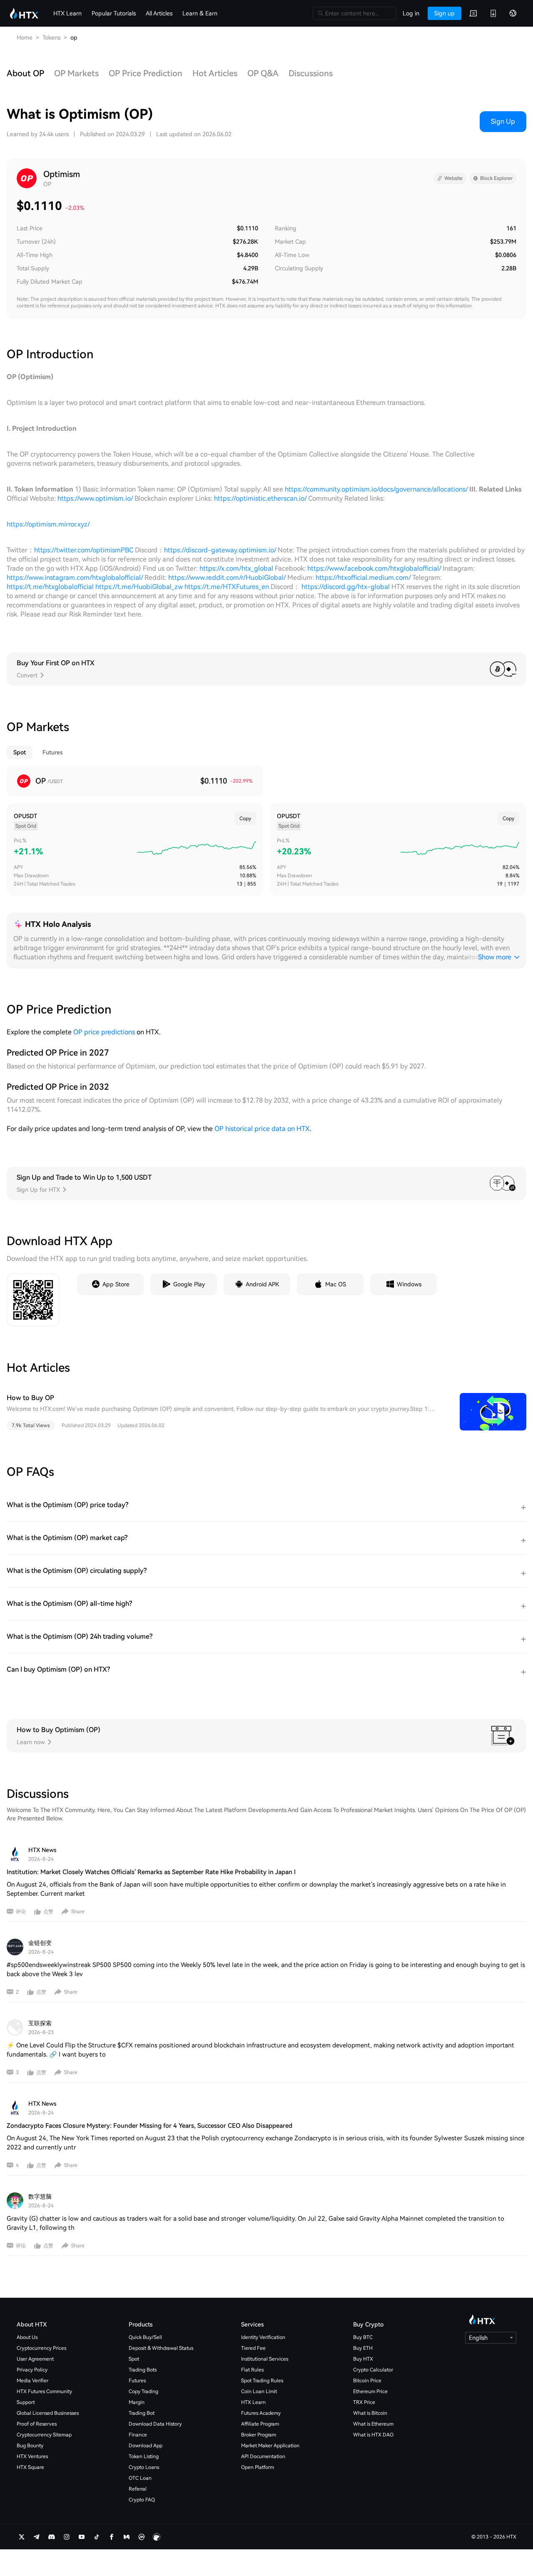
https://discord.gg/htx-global (346, 587)
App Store (116, 1284)
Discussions (311, 73)
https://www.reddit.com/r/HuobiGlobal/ (227, 578)
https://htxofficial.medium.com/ (363, 578)
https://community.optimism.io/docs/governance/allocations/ (376, 489)
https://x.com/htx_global (236, 568)
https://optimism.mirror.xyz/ (48, 524)
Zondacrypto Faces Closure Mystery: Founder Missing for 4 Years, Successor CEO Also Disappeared (149, 2126)
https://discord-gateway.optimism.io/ (220, 550)
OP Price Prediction (146, 73)
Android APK (262, 1284)
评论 (21, 1912)
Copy (245, 819)
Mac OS (336, 1284)
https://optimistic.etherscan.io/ (260, 498)
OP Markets (76, 73)
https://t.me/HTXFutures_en (228, 587)
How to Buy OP (30, 1398)
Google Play (189, 1284)
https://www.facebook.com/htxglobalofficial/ (374, 568)
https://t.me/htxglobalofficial (50, 587)
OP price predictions (104, 1032)
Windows (409, 1284)
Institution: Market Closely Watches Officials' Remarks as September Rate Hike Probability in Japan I (151, 1872)
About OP (25, 73)
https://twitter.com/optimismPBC (84, 550)
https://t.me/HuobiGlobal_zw (139, 587)
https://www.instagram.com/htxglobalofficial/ (75, 578)
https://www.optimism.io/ (95, 498)
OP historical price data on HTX (262, 1129)
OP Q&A (263, 73)
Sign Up (503, 121)
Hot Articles (215, 73)
